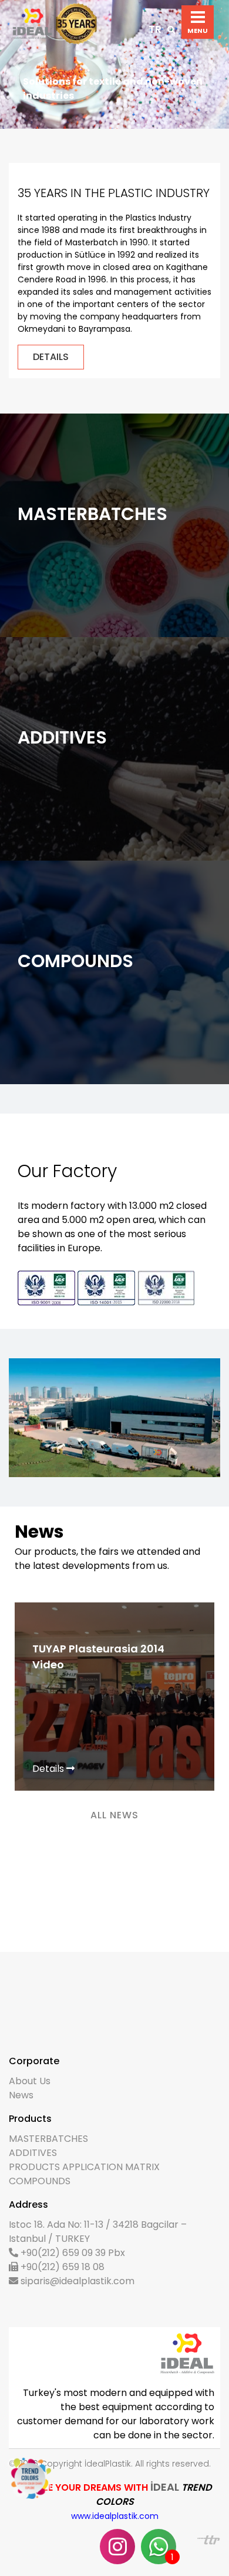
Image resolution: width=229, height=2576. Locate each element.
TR (155, 29)
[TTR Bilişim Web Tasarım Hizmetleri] (209, 2539)
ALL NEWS (114, 1815)
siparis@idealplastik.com (76, 2281)
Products (40, 543)
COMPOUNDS (40, 2181)
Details (49, 1769)
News (21, 2095)
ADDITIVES (33, 2153)
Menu (198, 17)
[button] (17, 64)
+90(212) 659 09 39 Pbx (72, 2253)
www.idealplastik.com (115, 2516)
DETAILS (51, 357)
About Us (30, 2081)
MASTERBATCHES (48, 2139)
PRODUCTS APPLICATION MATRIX (84, 2167)
